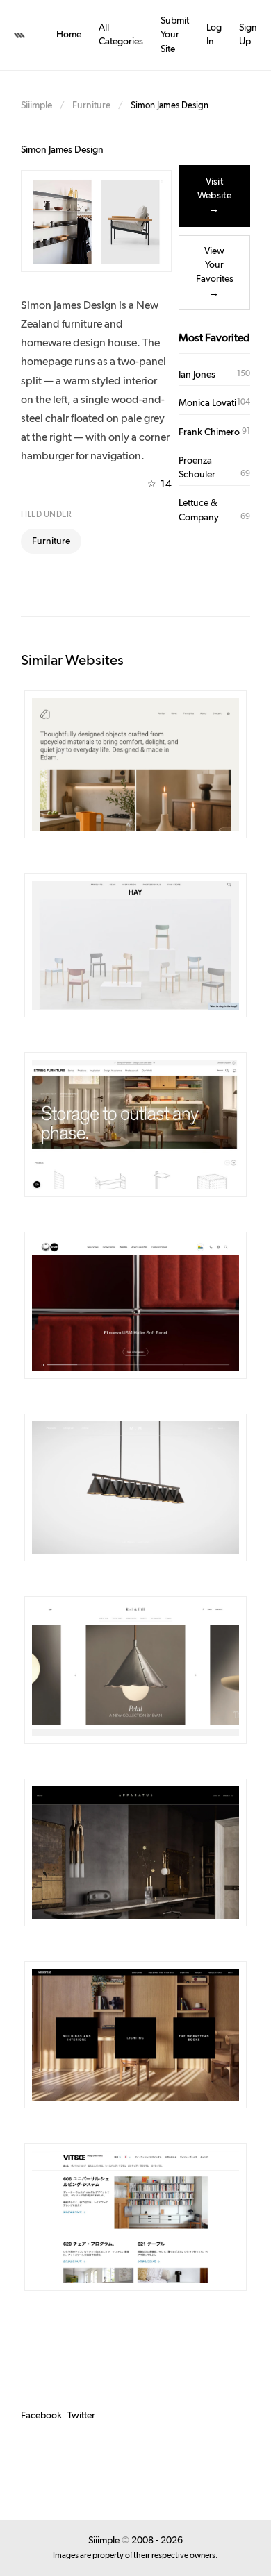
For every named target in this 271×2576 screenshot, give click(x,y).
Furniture (91, 105)
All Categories (121, 35)
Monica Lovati (207, 403)
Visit (165, 765)
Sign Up (248, 35)
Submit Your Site (175, 35)
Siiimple (36, 105)
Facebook (41, 2416)
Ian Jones (197, 375)
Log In (214, 35)
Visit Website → (214, 196)
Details (116, 765)
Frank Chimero (209, 432)
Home (69, 35)
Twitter (81, 2416)
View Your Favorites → (215, 272)
